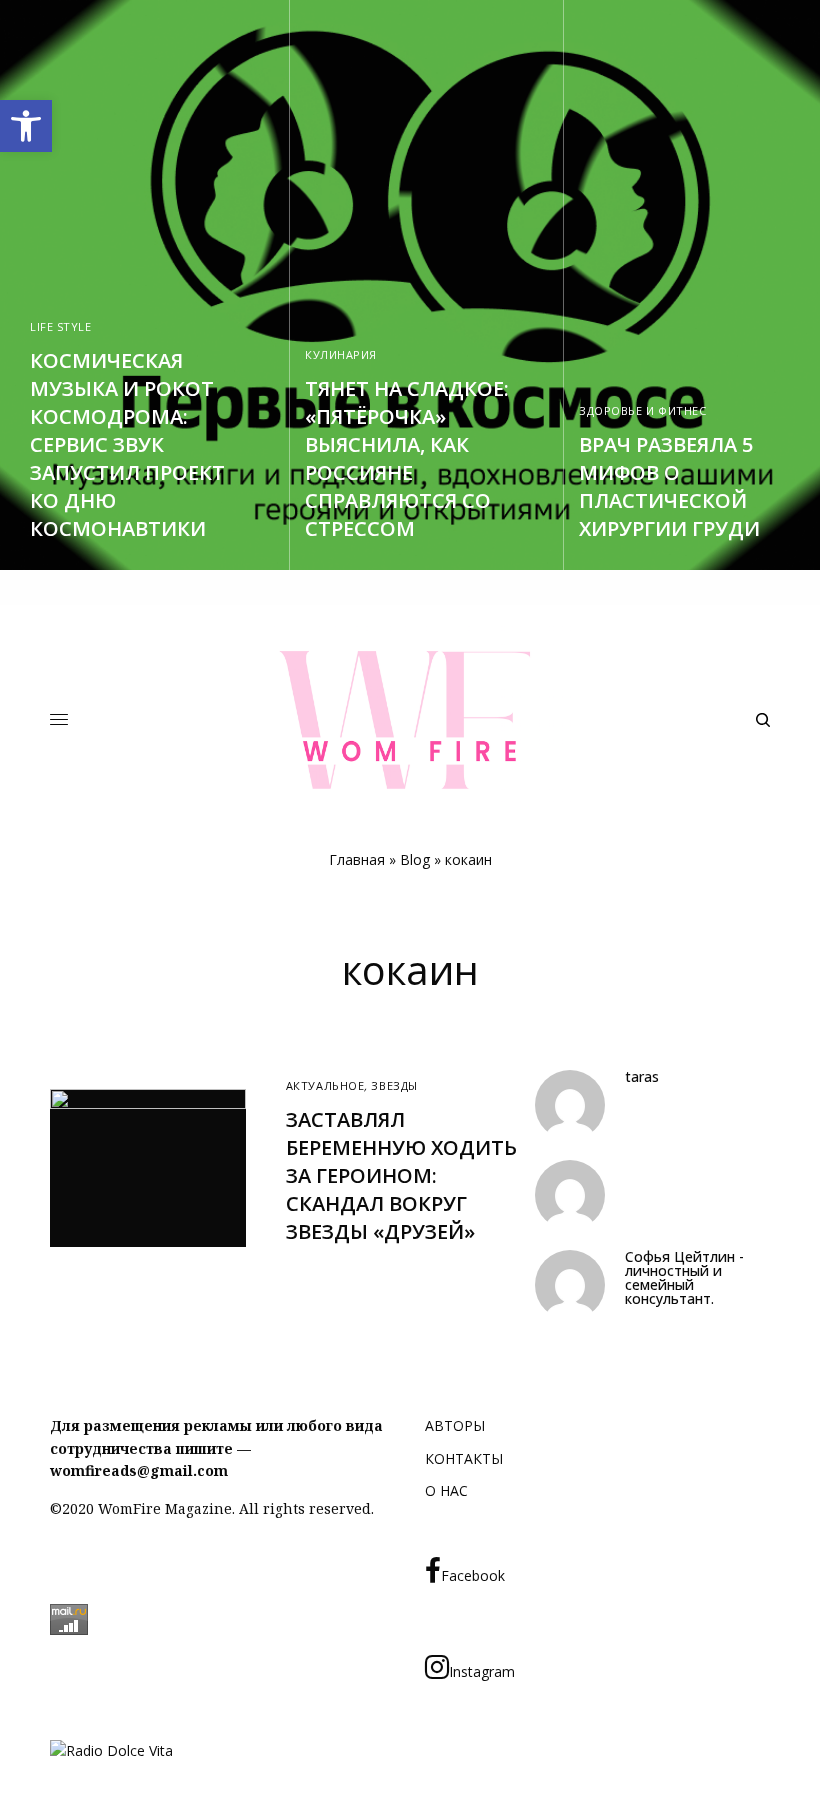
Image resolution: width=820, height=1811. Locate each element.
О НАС (446, 1490)
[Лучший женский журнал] (410, 719)
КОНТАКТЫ (464, 1458)
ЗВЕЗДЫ (394, 1085)
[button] (26, 126)
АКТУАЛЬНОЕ (325, 1085)
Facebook (473, 1575)
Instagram (482, 1671)
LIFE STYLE (61, 326)
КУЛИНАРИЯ (341, 354)
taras (642, 1077)
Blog (415, 859)
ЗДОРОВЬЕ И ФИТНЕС (642, 410)
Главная (357, 859)
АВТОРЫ (455, 1425)
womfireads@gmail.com (139, 1470)
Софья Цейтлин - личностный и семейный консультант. (684, 1278)
